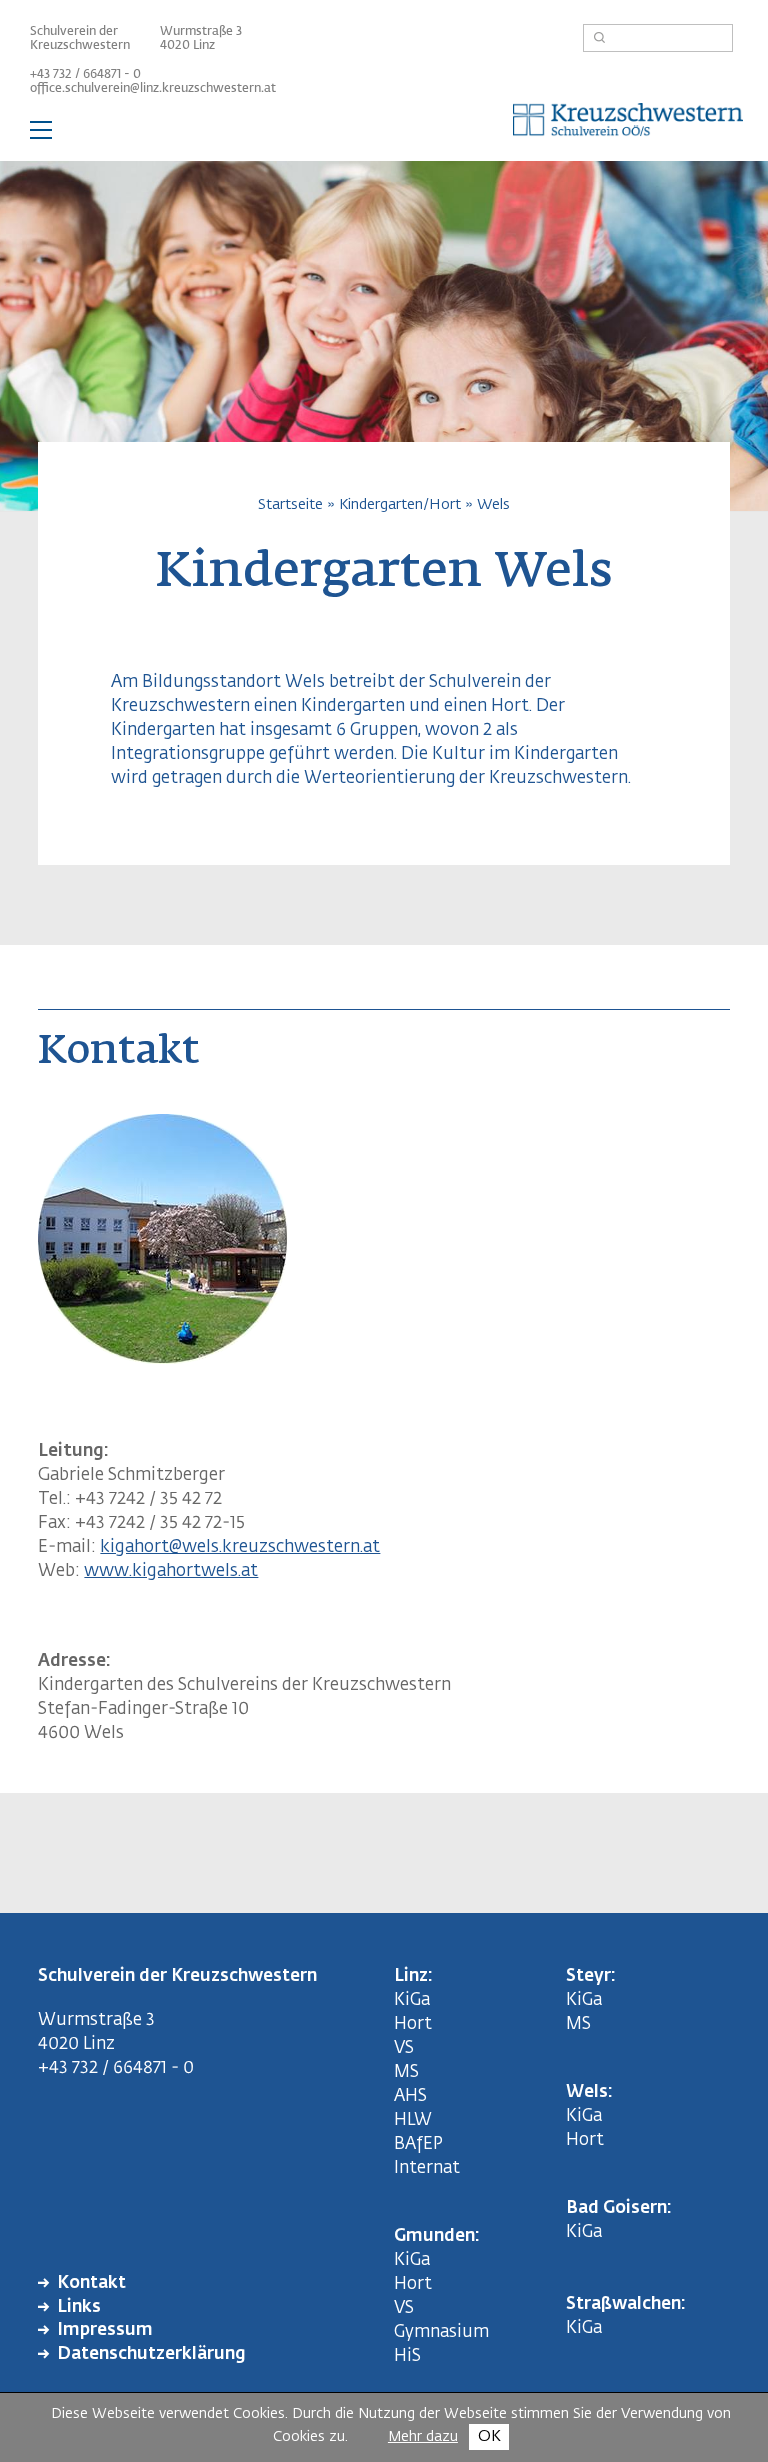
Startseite (290, 504)
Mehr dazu (423, 2437)
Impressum (105, 2330)
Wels (493, 504)
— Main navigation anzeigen (384, 134)
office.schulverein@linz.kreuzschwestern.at (153, 89)
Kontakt (91, 2283)
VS (404, 2048)
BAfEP (418, 2144)
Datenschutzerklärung (151, 2354)
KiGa (412, 2000)
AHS (410, 2096)
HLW (413, 2120)
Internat (427, 2168)
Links (79, 2307)
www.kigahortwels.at (171, 1571)
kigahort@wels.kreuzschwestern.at (240, 1547)
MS (410, 2072)
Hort (413, 2024)
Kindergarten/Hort (400, 504)
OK (489, 2436)
